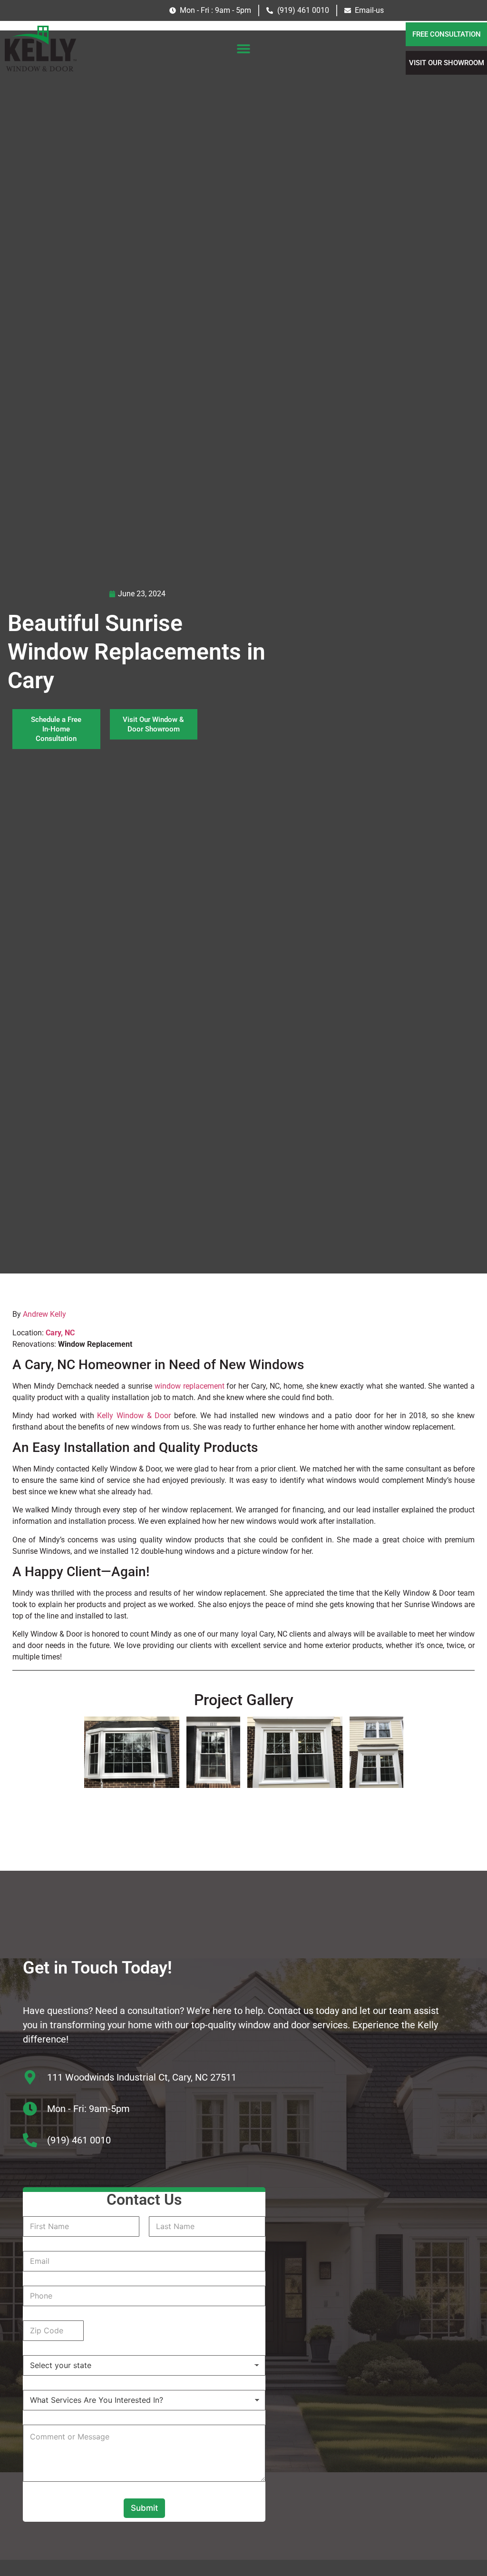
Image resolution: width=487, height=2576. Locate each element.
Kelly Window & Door (134, 1416)
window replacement (190, 1386)
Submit (144, 2508)
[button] (243, 49)
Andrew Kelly (44, 1314)
